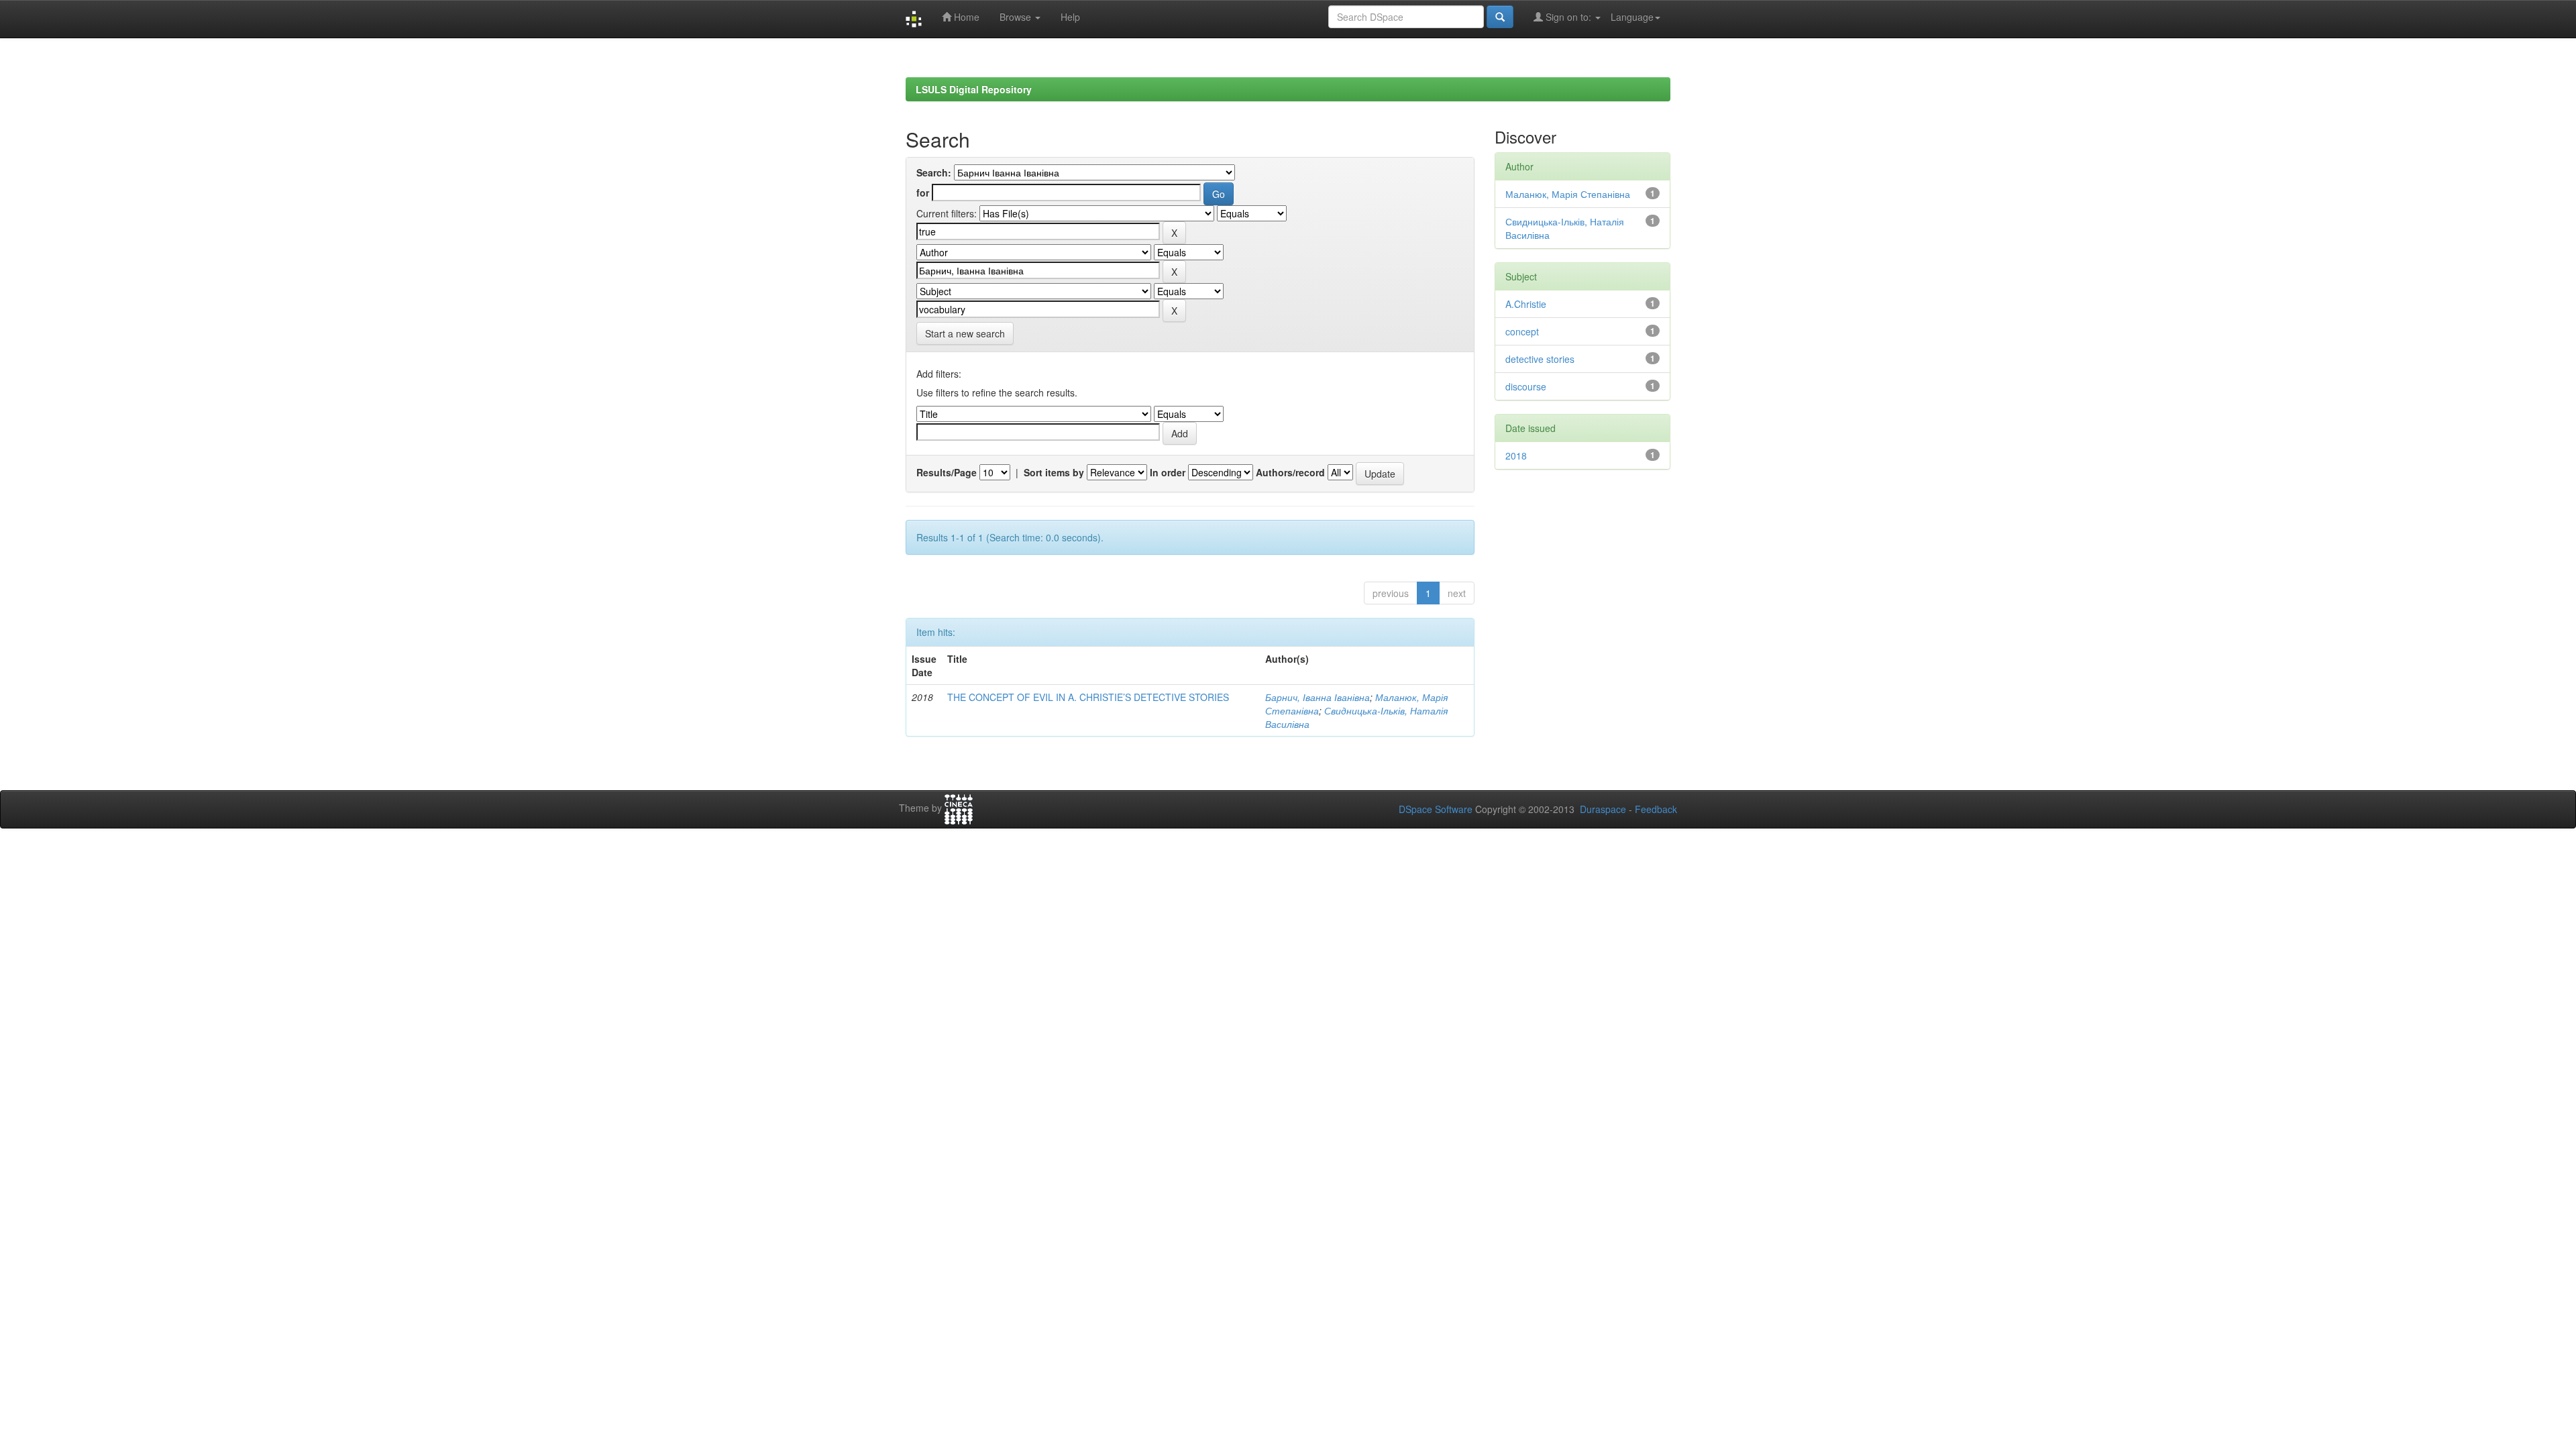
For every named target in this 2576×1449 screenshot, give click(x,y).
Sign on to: (1568, 17)
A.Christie (1526, 304)
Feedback (1656, 809)
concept (1522, 331)
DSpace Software (1436, 809)
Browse (1017, 17)
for (923, 193)
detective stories (1540, 359)
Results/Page (947, 472)
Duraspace (1603, 809)
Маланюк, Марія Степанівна (1568, 194)
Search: (934, 172)
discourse (1526, 386)
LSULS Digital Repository (974, 89)
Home (965, 17)
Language (1632, 17)
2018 (1516, 455)
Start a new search (965, 333)
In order (1168, 472)
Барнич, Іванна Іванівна (1318, 697)
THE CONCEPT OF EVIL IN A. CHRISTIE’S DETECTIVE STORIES (1088, 697)
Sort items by (1054, 472)
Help (1070, 17)
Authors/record (1290, 472)
